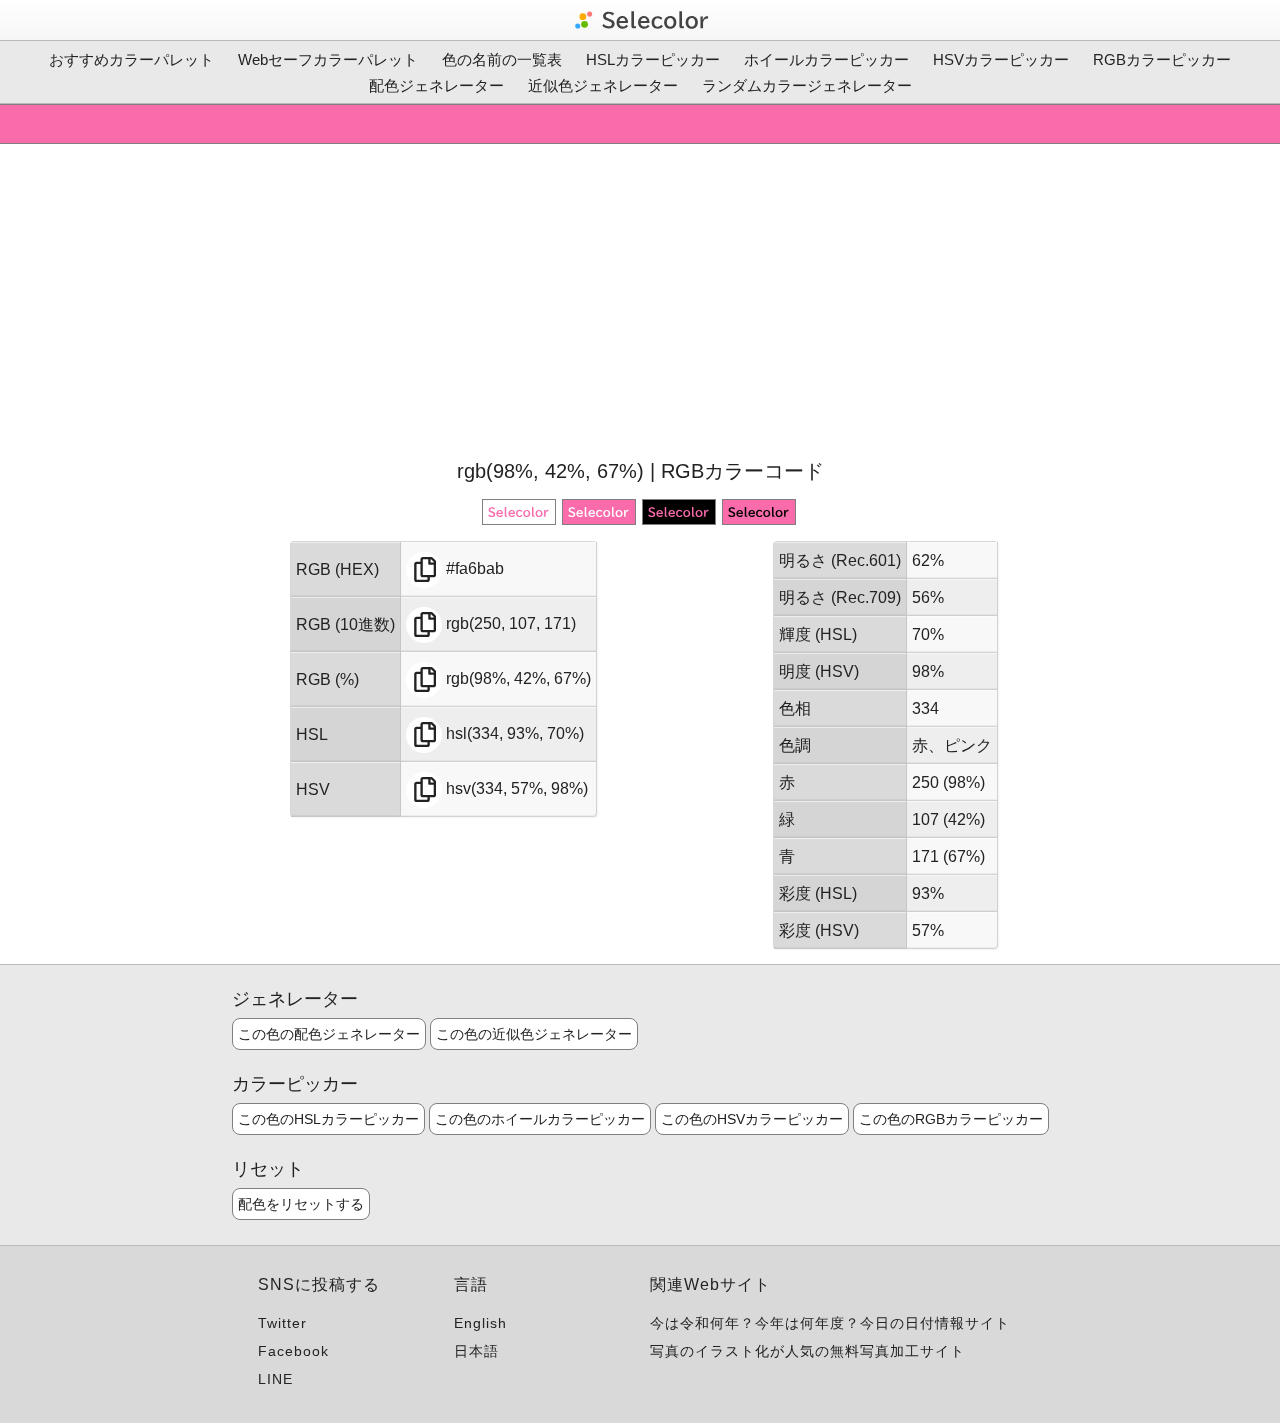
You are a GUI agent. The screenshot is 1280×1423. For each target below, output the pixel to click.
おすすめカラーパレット (131, 59)
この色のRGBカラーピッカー (951, 1119)
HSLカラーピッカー (653, 59)
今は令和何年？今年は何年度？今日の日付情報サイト (830, 1323)
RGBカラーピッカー (1162, 59)
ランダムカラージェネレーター (807, 85)
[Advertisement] (640, 299)
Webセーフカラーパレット (328, 59)
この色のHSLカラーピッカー (328, 1119)
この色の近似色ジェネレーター (534, 1034)
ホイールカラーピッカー (826, 59)
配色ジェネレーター (436, 85)
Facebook (293, 1351)
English (480, 1323)
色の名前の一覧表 (502, 59)
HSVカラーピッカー (1001, 59)
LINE (275, 1379)
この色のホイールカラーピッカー (540, 1119)
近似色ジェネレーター (603, 85)
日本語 (476, 1351)
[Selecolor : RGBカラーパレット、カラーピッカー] (640, 20)
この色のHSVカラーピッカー (752, 1119)
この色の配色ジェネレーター (329, 1034)
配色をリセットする (301, 1204)
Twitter (282, 1323)
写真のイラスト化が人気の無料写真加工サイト (807, 1351)
